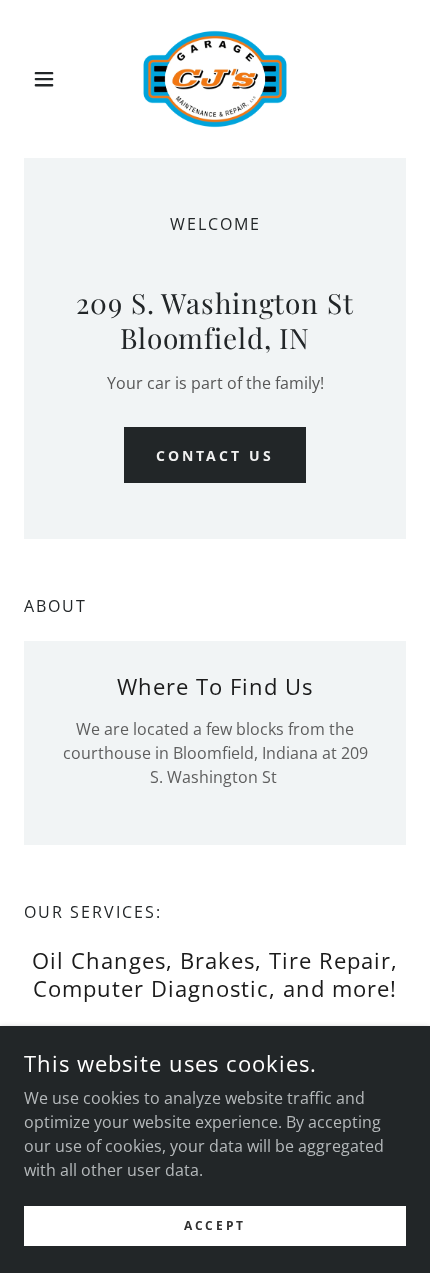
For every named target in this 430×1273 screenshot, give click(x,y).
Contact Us (215, 455)
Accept (214, 1225)
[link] (215, 79)
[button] (52, 79)
